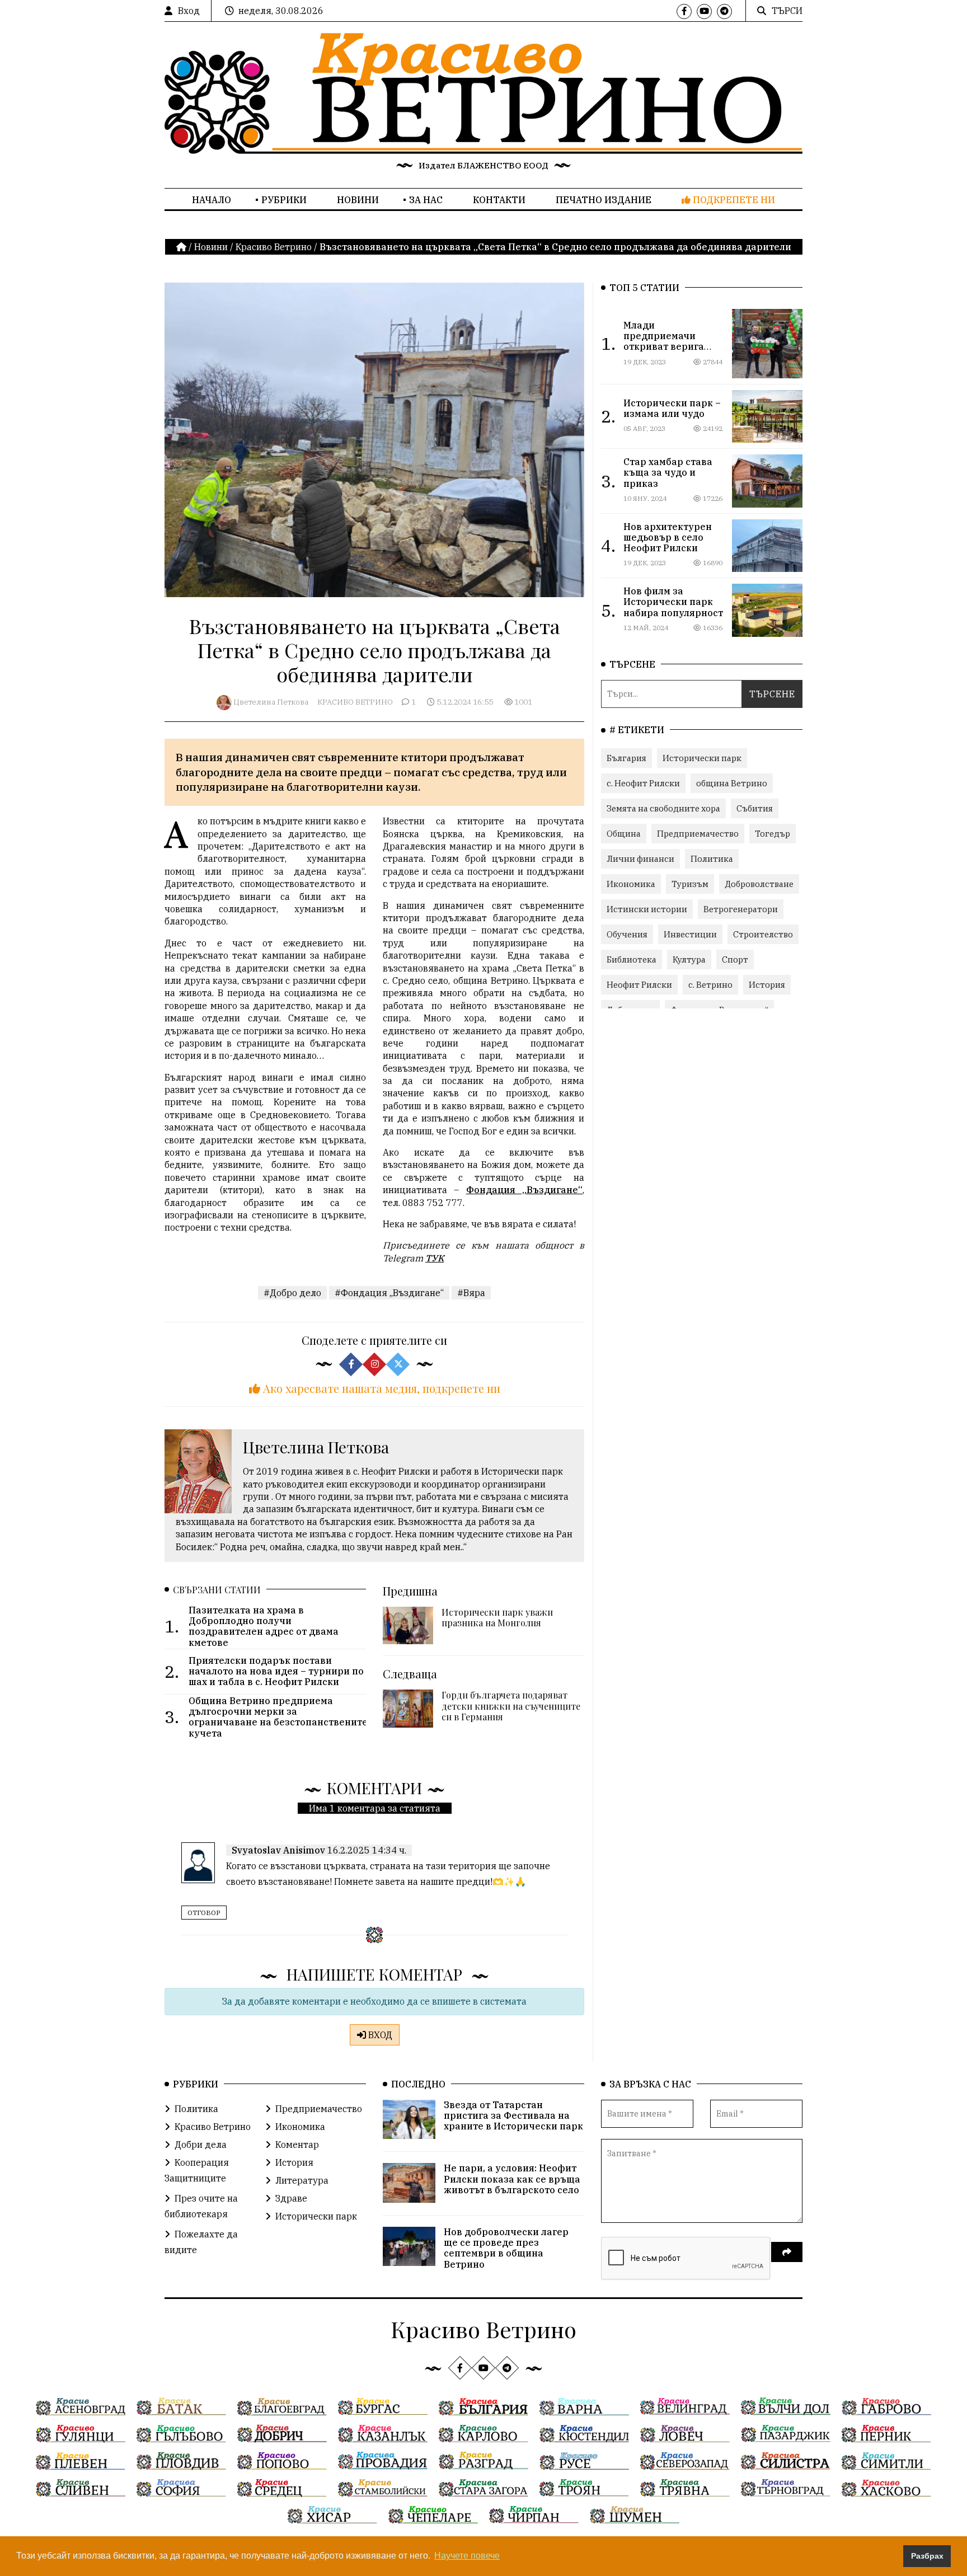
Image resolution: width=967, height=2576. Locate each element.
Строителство (763, 934)
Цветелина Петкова (271, 702)
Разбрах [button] (927, 2556)
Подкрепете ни (733, 200)
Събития (755, 808)
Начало (212, 200)
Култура (689, 959)
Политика (712, 859)
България (626, 758)
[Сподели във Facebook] (351, 1364)
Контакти (499, 200)
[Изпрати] (787, 2252)
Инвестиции (690, 934)
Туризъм (690, 884)
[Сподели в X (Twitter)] (398, 1364)
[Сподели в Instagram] (374, 1364)
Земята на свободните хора (663, 808)
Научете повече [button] (467, 2556)
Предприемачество (698, 834)
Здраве (291, 2198)
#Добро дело (292, 1293)
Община (624, 834)
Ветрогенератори (741, 909)
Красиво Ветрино (274, 247)
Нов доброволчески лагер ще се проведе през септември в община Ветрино (506, 2248)
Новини (358, 200)
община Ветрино (732, 783)
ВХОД (379, 2035)
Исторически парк (702, 758)
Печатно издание (604, 200)
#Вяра (471, 1293)
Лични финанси (640, 859)
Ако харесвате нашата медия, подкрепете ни (380, 1388)
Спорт (735, 959)
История (767, 985)
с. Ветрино (710, 985)
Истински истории (647, 909)
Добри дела (201, 2145)
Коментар (297, 2145)
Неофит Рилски (639, 985)
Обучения (627, 934)
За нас (426, 200)
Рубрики (284, 200)
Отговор (204, 1913)
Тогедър (773, 834)
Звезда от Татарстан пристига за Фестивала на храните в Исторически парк (513, 2115)
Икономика (631, 884)
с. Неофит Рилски (643, 783)
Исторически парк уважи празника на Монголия (497, 1617)
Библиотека (632, 959)
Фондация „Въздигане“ (524, 1190)
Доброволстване (759, 884)
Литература (302, 2180)
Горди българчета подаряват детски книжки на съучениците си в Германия (511, 1705)
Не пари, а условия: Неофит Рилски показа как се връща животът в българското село (512, 2179)
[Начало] (182, 247)
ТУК (435, 1258)
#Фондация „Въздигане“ (389, 1293)
